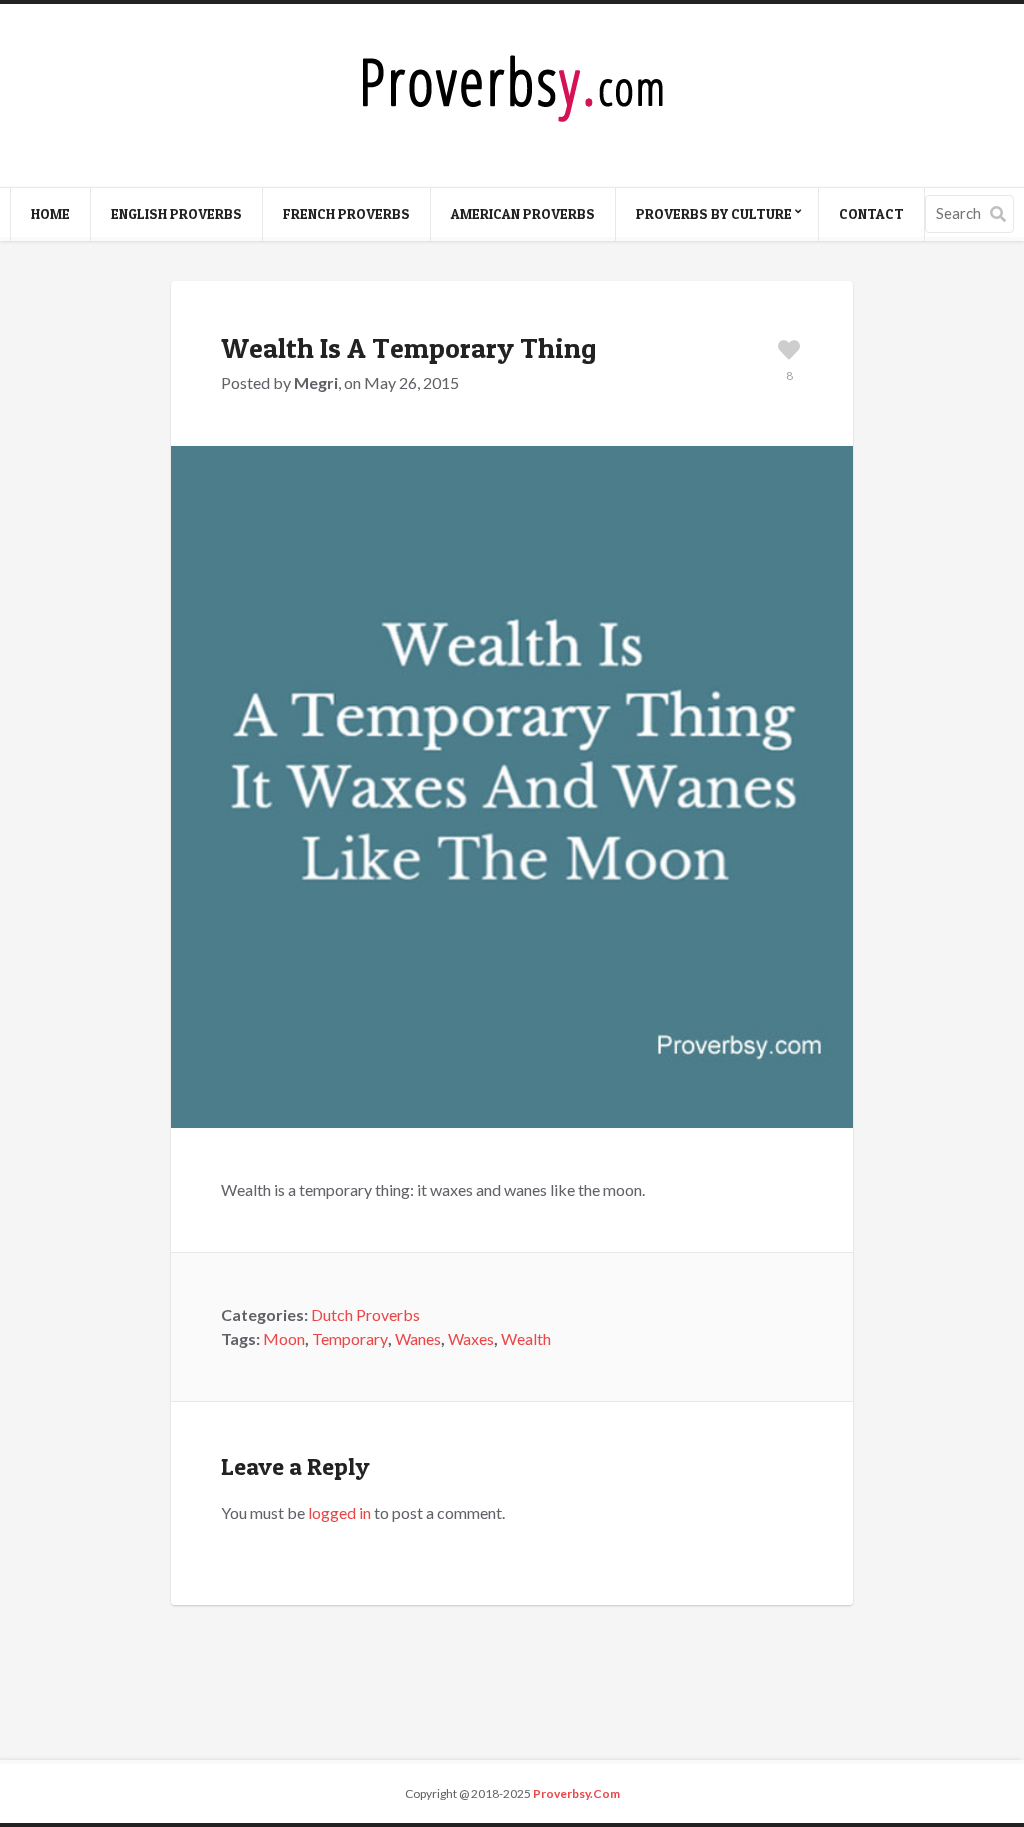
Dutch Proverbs (365, 1314)
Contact (871, 213)
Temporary (350, 1338)
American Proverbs (523, 213)
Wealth (526, 1338)
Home (50, 213)
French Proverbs (346, 213)
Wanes (418, 1338)
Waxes (471, 1338)
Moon (284, 1338)
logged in (339, 1512)
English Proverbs (176, 213)
